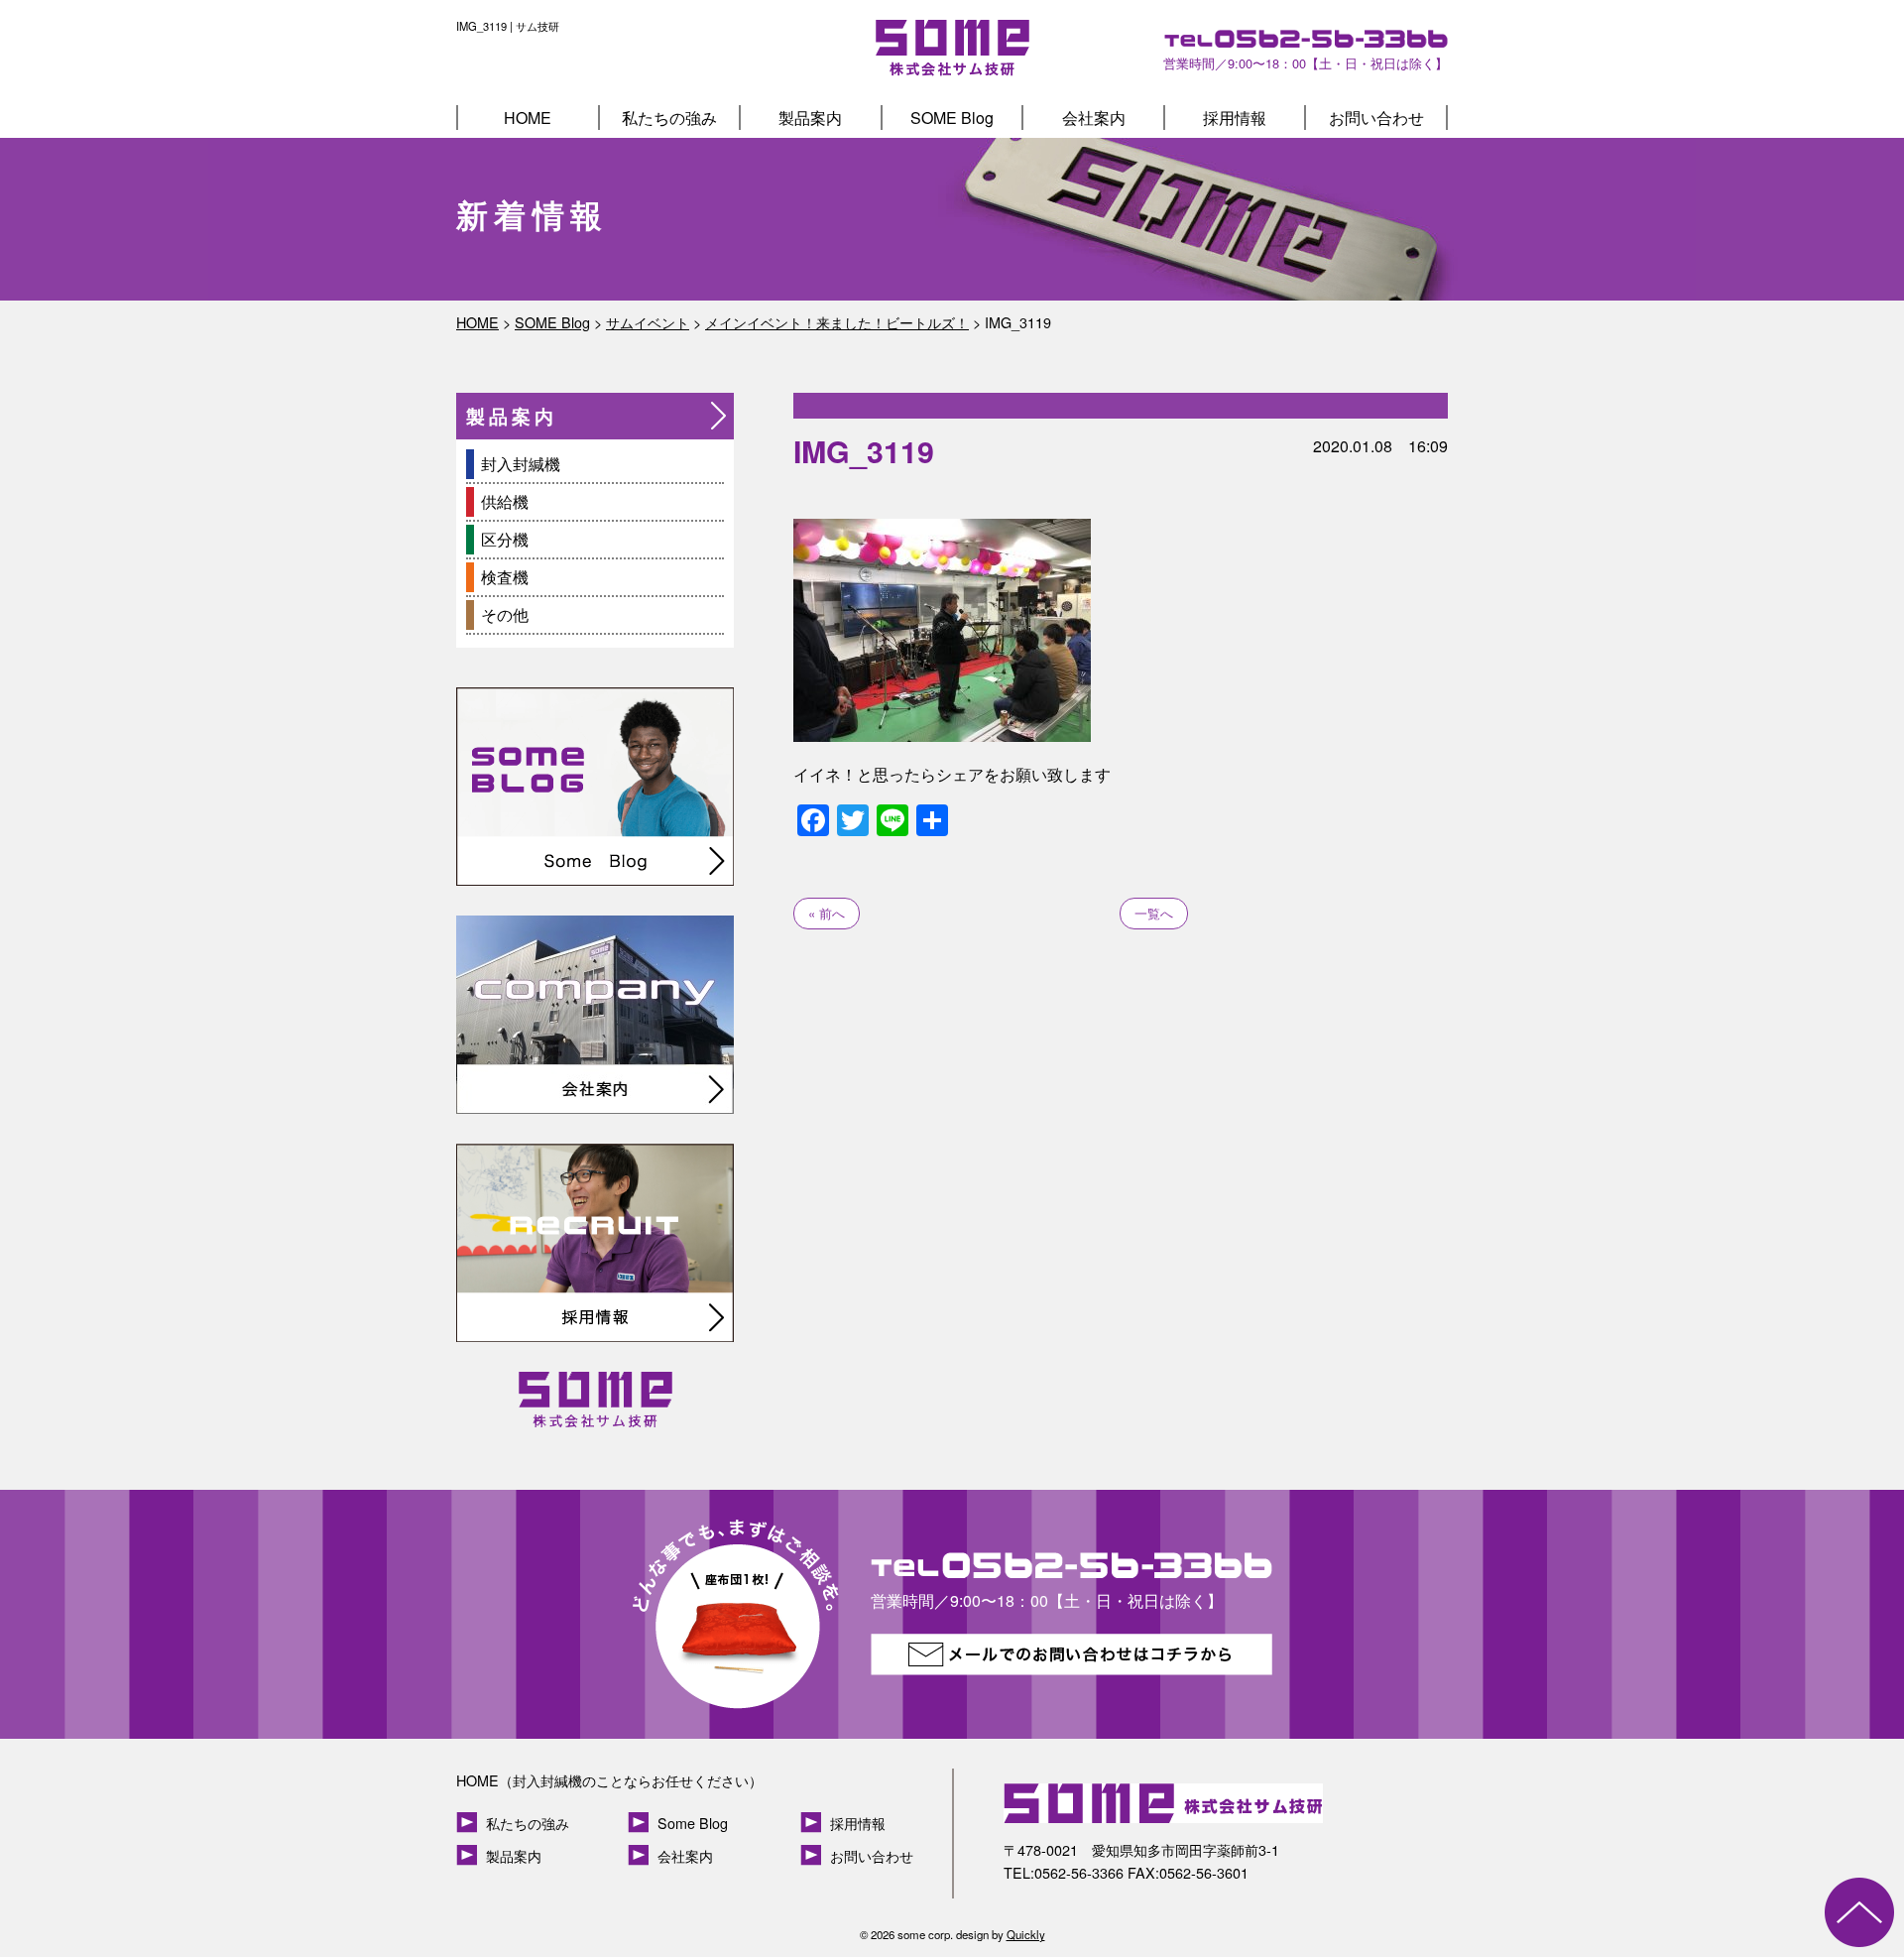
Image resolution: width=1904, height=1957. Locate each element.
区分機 (505, 539)
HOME (528, 118)
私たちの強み (669, 118)
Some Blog (693, 1823)
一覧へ (1154, 913)
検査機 (505, 577)
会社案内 (1094, 118)
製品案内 (810, 118)
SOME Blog (952, 118)
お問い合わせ (1376, 118)
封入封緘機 (521, 464)
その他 (505, 614)
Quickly (1026, 1934)
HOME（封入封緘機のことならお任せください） (609, 1780)
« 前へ (827, 913)
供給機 (505, 501)
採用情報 (1235, 118)
